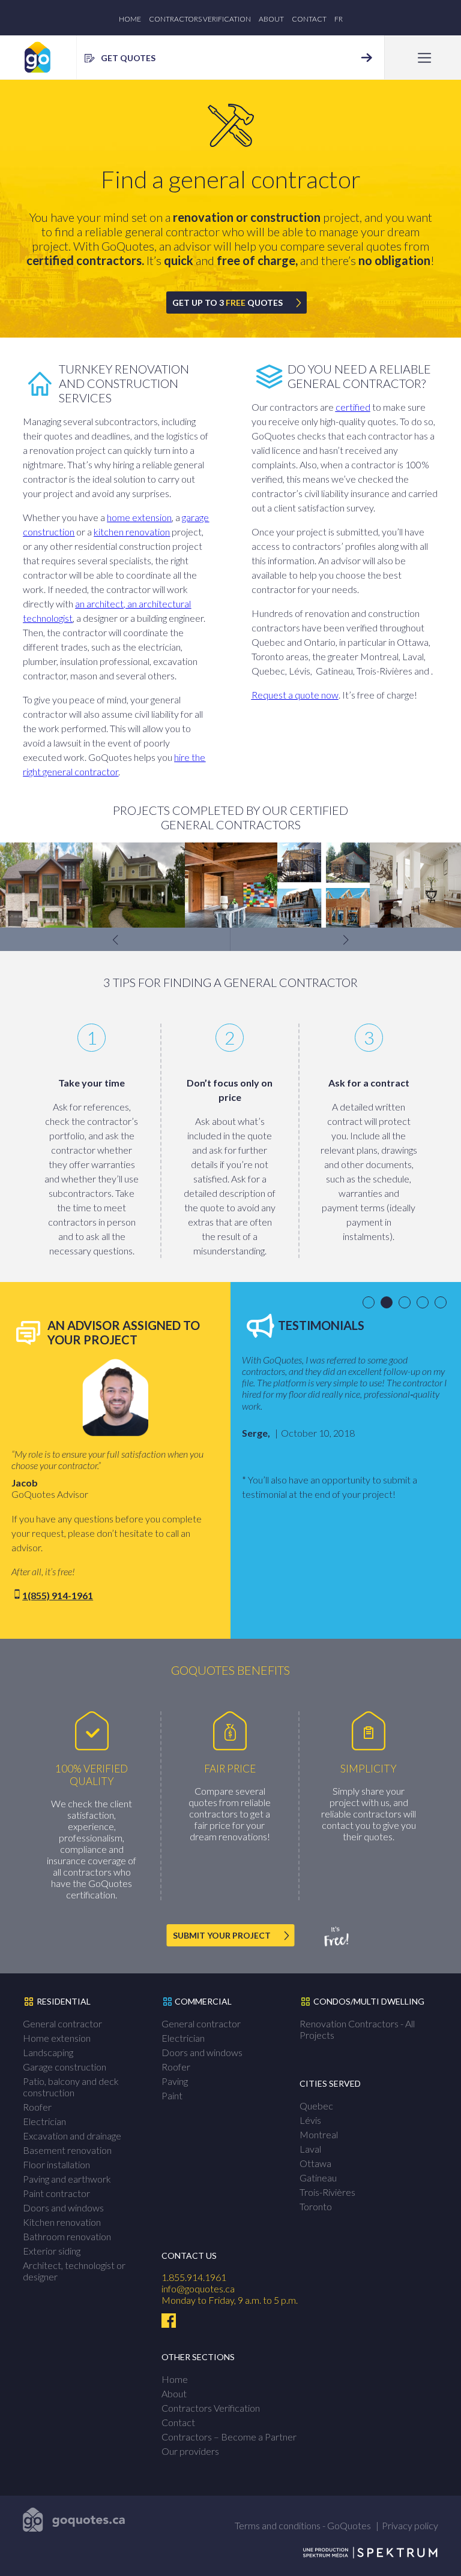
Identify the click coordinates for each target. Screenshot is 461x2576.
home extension (139, 517)
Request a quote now (295, 695)
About (271, 19)
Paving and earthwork (67, 2179)
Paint (172, 2095)
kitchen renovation (132, 532)
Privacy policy (410, 2525)
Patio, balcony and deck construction (71, 2087)
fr (339, 19)
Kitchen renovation (62, 2222)
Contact (309, 19)
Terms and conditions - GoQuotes (303, 2525)
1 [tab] (371, 1303)
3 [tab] (407, 1303)
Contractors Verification (200, 19)
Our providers (190, 2451)
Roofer (37, 2107)
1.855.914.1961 (194, 2277)
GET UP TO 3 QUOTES (227, 303)
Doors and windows (63, 2208)
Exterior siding (52, 2251)
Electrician (44, 2121)
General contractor (62, 2023)
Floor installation (56, 2164)
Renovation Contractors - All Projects (357, 2029)
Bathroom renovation (67, 2236)
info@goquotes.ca (198, 2288)
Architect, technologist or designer (74, 2271)
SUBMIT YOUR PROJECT (222, 1935)
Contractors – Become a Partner (229, 2437)
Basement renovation (67, 2150)
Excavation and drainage (72, 2136)
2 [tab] (389, 1303)
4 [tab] (425, 1303)
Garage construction (65, 2067)
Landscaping (48, 2052)
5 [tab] (443, 1303)
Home (130, 19)
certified (353, 407)
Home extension (57, 2038)
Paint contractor (56, 2193)
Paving (175, 2081)
